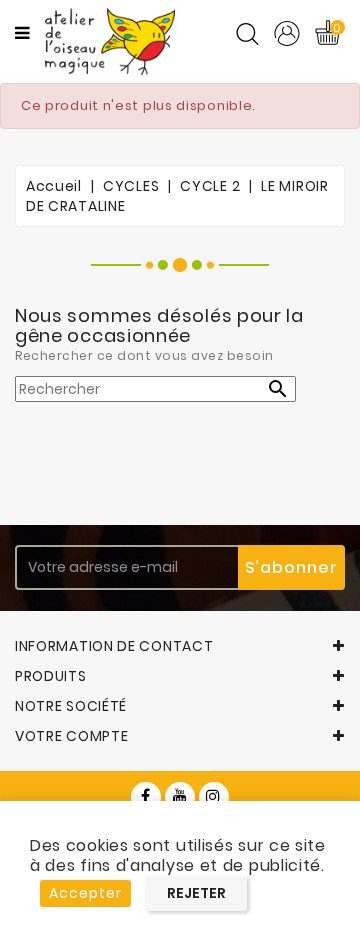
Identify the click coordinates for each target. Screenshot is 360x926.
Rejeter (196, 893)
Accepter (85, 893)
